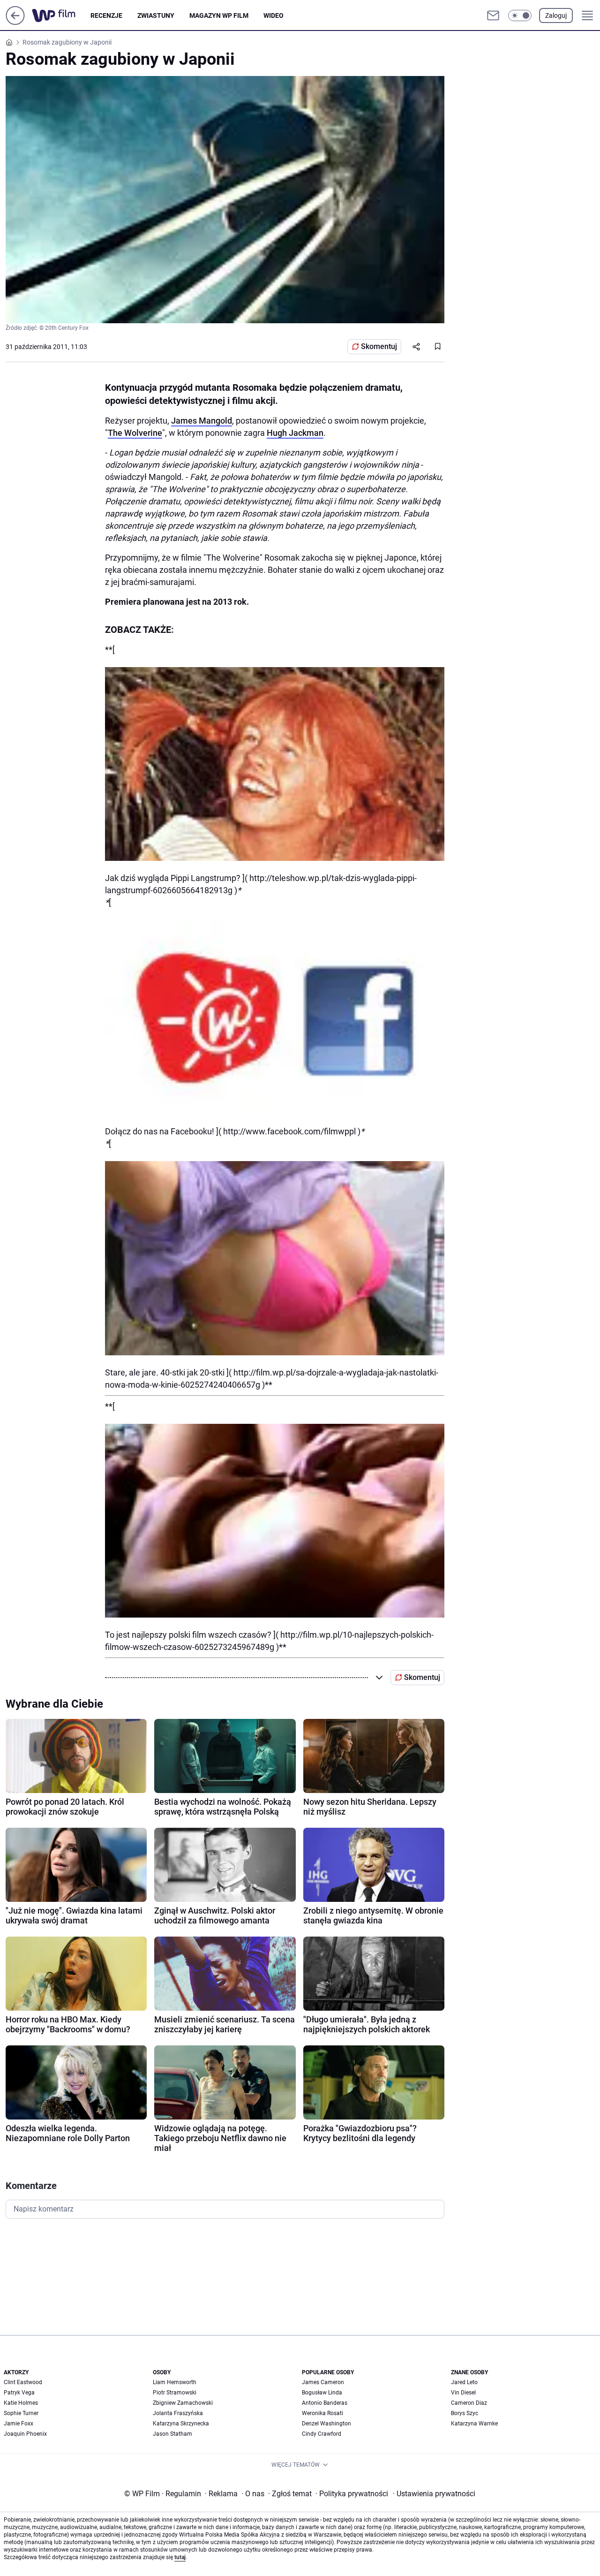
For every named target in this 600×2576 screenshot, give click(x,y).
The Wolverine (135, 433)
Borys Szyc (465, 2413)
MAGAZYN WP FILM (219, 15)
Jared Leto (464, 2382)
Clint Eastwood (23, 2382)
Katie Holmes (21, 2403)
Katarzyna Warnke (474, 2424)
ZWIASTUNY (156, 15)
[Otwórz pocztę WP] (493, 15)
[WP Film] (61, 15)
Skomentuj (379, 346)
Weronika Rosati (322, 2413)
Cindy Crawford (322, 2434)
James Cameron (323, 2382)
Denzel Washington (326, 2424)
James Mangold (202, 421)
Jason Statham (172, 2434)
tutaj (180, 2557)
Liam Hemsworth (175, 2382)
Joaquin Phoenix (25, 2434)
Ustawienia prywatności (434, 2494)
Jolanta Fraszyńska (178, 2413)
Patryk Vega (19, 2393)
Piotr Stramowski (175, 2393)
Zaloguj (556, 15)
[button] (520, 15)
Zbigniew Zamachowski (183, 2403)
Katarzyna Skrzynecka (181, 2424)
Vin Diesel (463, 2393)
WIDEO (274, 15)
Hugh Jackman (295, 433)
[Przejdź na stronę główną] (15, 22)
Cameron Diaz (469, 2403)
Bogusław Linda (322, 2393)
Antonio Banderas (325, 2403)
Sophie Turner (21, 2413)
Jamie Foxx (19, 2424)
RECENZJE (106, 15)
